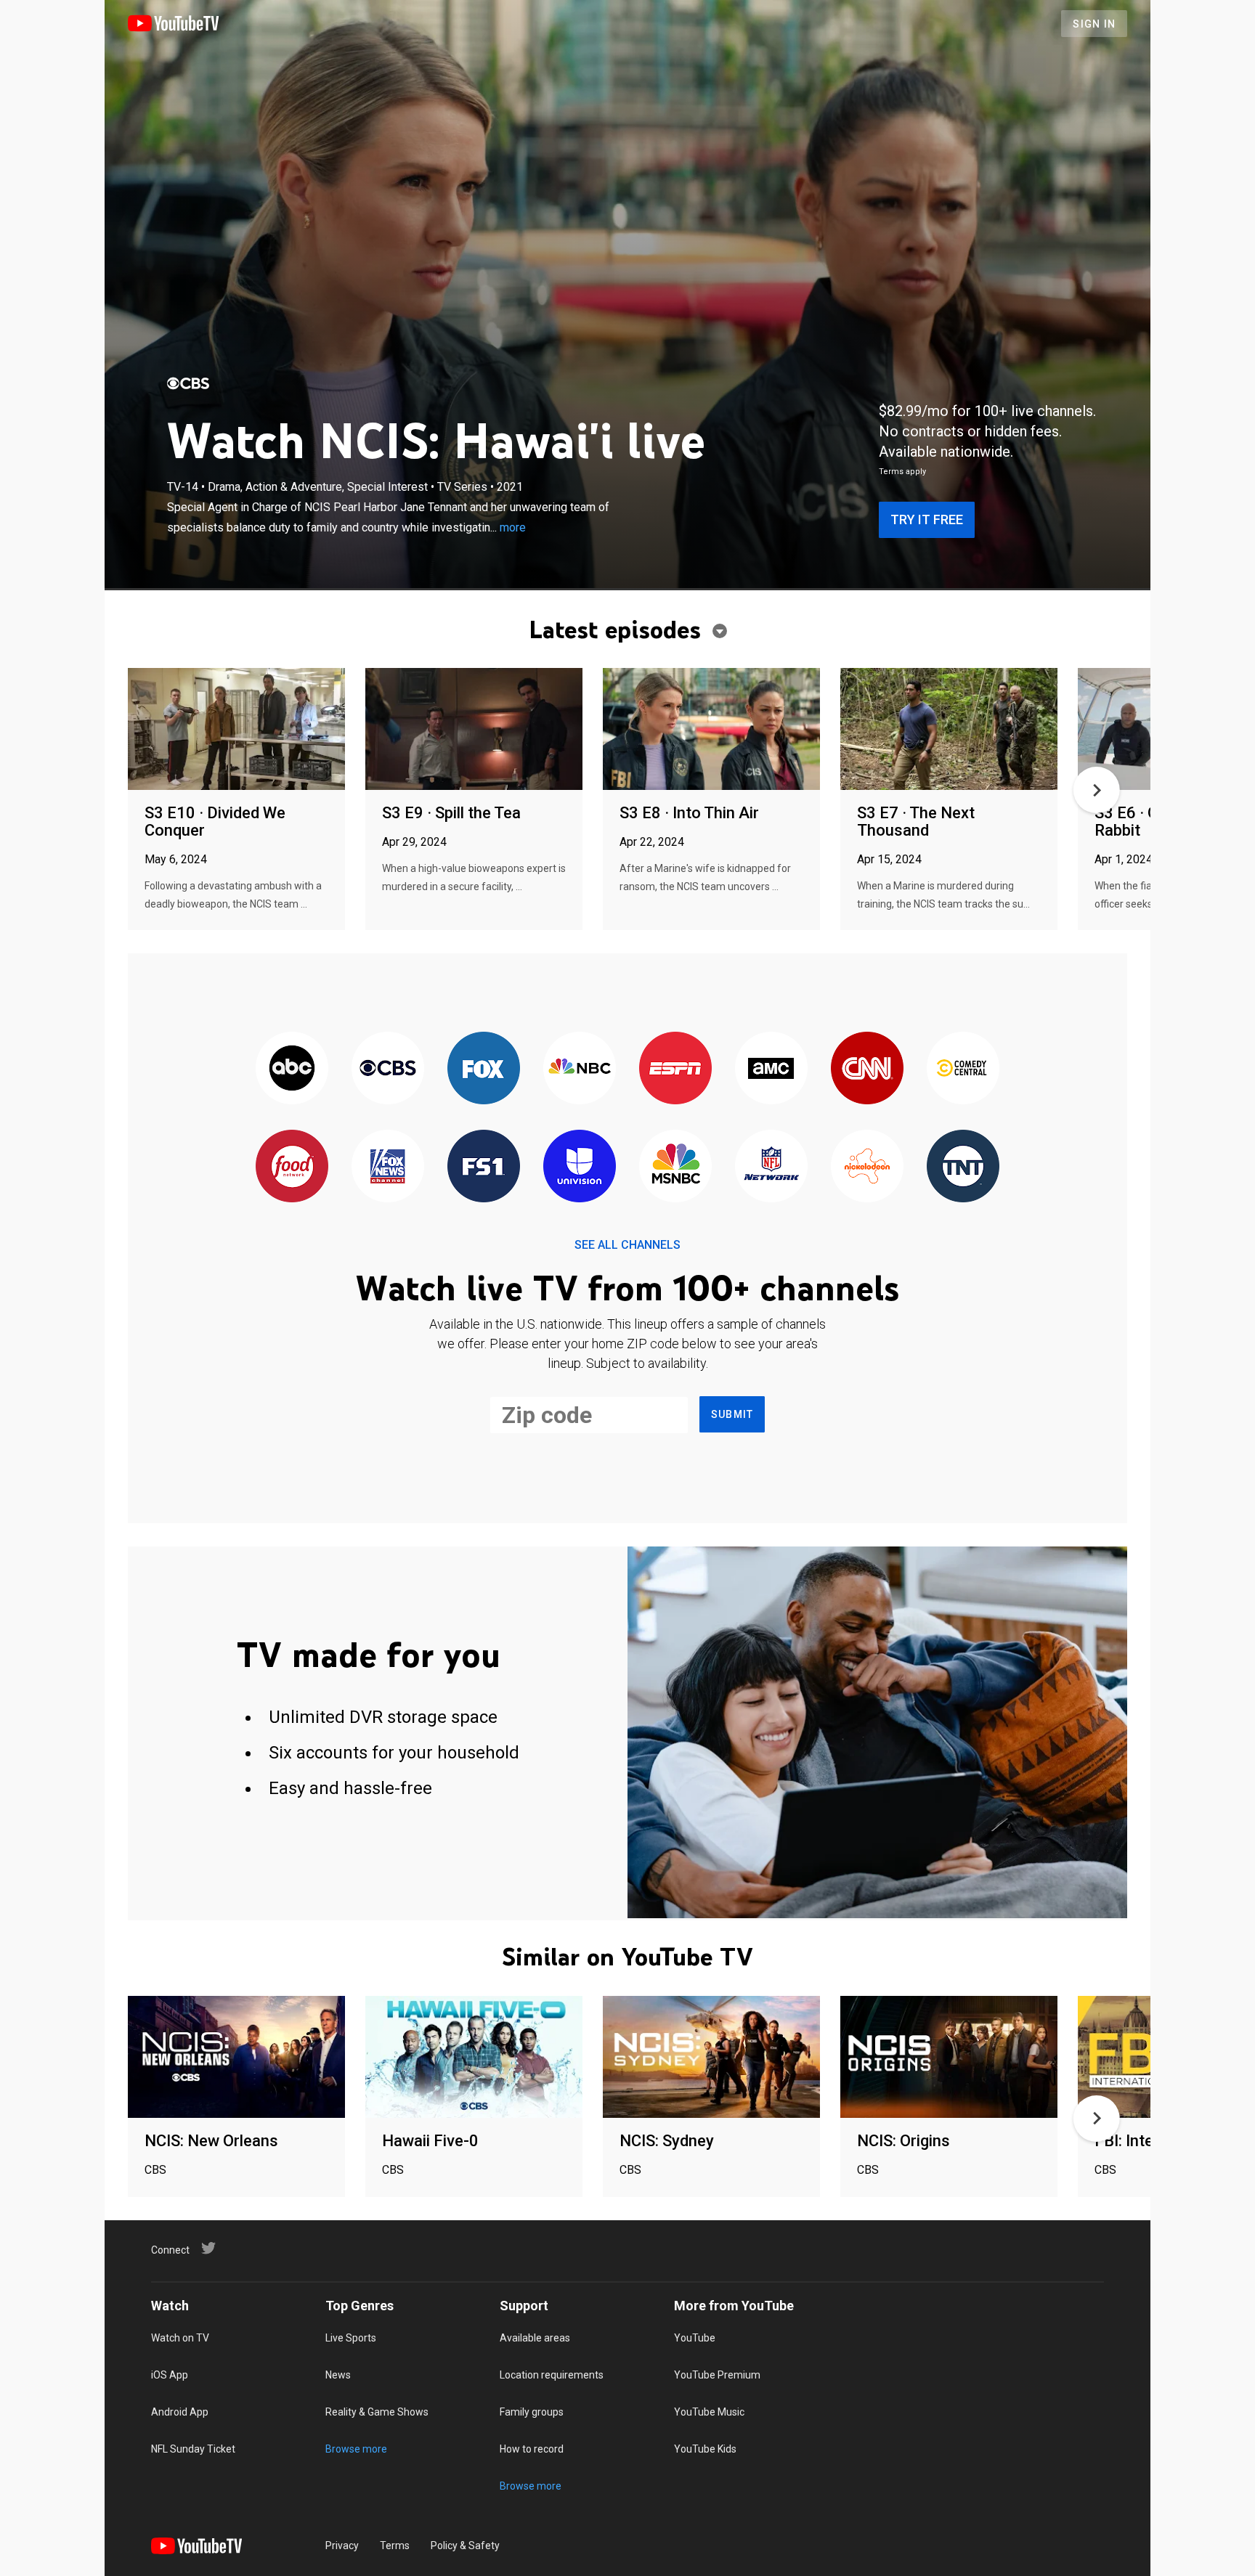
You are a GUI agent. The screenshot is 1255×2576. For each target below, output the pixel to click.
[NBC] (580, 1069)
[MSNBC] (675, 1167)
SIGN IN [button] (1094, 24)
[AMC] (771, 1069)
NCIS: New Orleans (211, 2141)
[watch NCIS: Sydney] (711, 2058)
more (513, 527)
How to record (532, 2449)
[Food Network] (292, 1167)
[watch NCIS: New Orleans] (236, 2058)
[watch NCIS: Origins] (949, 2058)
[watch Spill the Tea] (474, 730)
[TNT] (963, 1167)
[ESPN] (675, 1069)
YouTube (695, 2338)
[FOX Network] (484, 1069)
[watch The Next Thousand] (949, 730)
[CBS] (188, 383)
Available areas (535, 2338)
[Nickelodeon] (867, 1167)
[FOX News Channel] (388, 1167)
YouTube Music (709, 2412)
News (338, 2375)
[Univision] (580, 1167)
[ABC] (292, 1069)
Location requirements (552, 2375)
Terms (395, 2546)
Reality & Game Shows (377, 2412)
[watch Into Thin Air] (711, 730)
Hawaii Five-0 (430, 2141)
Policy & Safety (465, 2546)
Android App (180, 2412)
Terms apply (902, 472)
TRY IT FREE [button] (927, 519)
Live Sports (351, 2338)
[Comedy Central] (963, 1069)
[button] (1097, 790)
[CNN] (867, 1069)
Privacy (342, 2546)
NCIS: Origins (903, 2141)
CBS (155, 2170)
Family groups (532, 2412)
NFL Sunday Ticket (193, 2449)
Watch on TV (180, 2338)
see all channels (627, 1245)
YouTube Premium (717, 2375)
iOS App (170, 2375)
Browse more (356, 2449)
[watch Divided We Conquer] (236, 730)
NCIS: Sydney (667, 2141)
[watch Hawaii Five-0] (474, 2058)
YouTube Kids (705, 2449)
